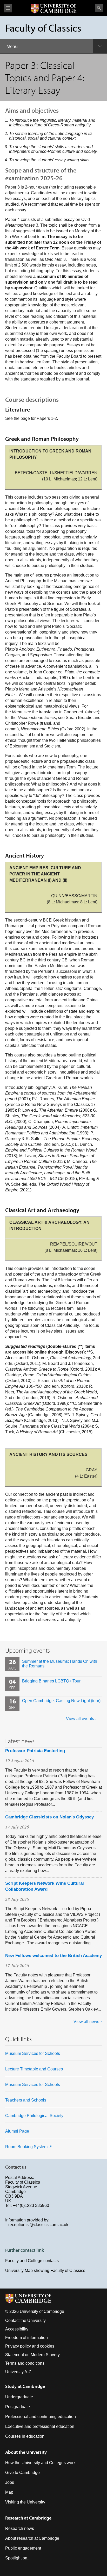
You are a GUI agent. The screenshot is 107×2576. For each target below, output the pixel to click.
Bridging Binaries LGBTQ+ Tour (51, 1681)
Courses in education (25, 2436)
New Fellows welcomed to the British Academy (53, 1956)
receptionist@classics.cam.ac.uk (38, 2225)
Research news (20, 2528)
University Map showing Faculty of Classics (45, 2271)
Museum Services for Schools (33, 2053)
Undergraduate (19, 2397)
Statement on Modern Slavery (32, 2355)
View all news (86, 2022)
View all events (80, 1719)
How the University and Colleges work (40, 2463)
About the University (26, 2452)
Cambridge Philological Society (34, 2116)
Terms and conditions (25, 2363)
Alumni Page (17, 2131)
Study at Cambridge (25, 2386)
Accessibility (17, 2329)
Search (99, 8)
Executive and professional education (40, 2426)
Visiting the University (25, 2502)
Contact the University (25, 2320)
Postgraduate (18, 2407)
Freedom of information (26, 2338)
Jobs (10, 2482)
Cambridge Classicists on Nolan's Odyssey (49, 1817)
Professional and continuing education (41, 2417)
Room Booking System (26, 2147)
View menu (8, 8)
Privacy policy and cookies (30, 2346)
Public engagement (23, 2548)
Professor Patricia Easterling (35, 1751)
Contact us (16, 2167)
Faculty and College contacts (32, 2261)
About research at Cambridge (32, 2538)
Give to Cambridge (22, 2473)
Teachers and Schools (26, 2100)
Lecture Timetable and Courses (34, 2069)
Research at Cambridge (28, 2518)
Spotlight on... (18, 2558)
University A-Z (18, 2372)
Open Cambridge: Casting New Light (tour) (61, 1701)
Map (9, 2492)
